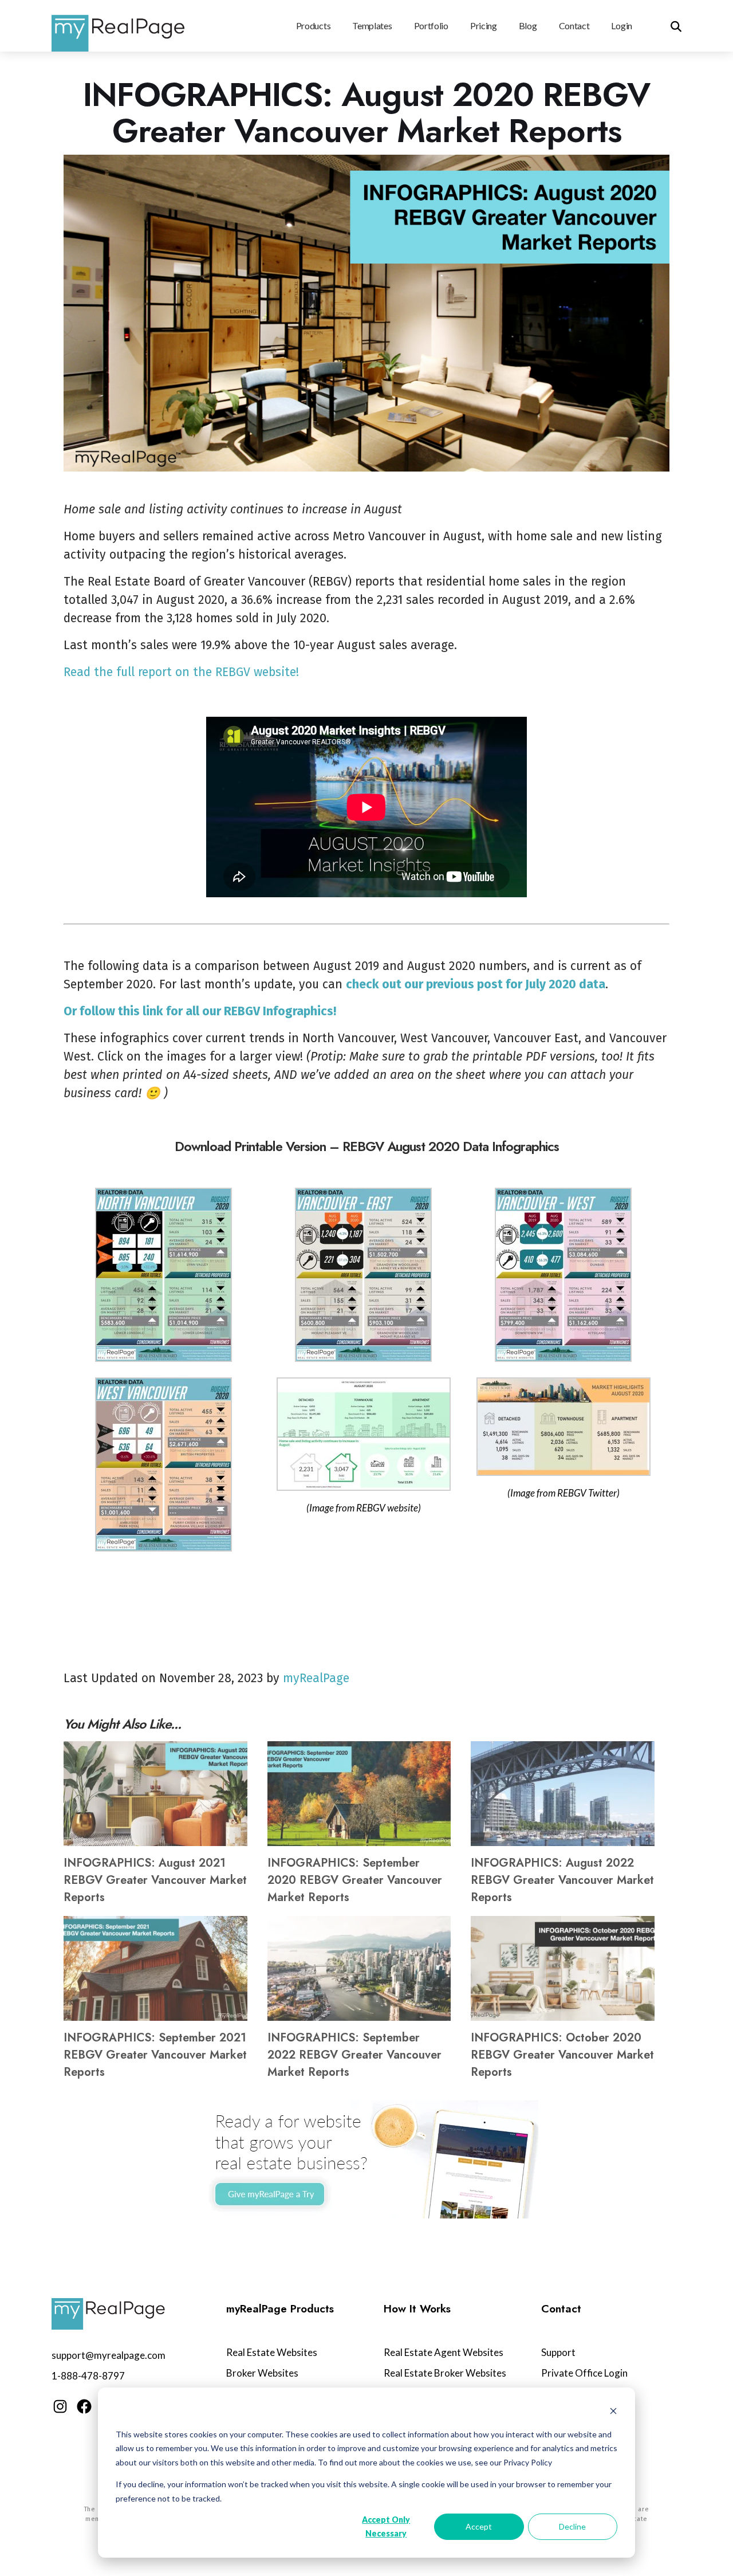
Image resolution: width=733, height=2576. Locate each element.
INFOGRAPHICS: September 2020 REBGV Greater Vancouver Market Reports (355, 1880)
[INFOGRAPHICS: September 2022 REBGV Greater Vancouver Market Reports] (359, 1968)
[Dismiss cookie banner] (613, 2412)
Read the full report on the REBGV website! (181, 672)
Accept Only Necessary (386, 2527)
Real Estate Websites (272, 2352)
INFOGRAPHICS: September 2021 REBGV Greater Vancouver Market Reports (155, 2055)
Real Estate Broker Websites (445, 2373)
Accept (479, 2526)
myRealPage (316, 1678)
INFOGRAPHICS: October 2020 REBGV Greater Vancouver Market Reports (562, 2055)
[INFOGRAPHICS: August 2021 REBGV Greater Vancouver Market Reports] (155, 1794)
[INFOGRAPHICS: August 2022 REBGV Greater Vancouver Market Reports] (563, 1794)
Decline (572, 2526)
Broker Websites (262, 2373)
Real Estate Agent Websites (444, 2352)
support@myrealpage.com (109, 2355)
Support (558, 2352)
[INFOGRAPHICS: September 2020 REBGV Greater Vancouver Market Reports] (359, 1794)
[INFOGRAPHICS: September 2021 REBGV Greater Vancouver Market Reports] (155, 1968)
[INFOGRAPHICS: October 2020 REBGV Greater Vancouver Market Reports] (563, 1968)
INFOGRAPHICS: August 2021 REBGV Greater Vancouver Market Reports (155, 1880)
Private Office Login (584, 2373)
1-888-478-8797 (88, 2376)
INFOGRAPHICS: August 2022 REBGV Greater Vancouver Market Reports (562, 1880)
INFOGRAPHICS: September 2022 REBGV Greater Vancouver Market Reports (354, 2055)
